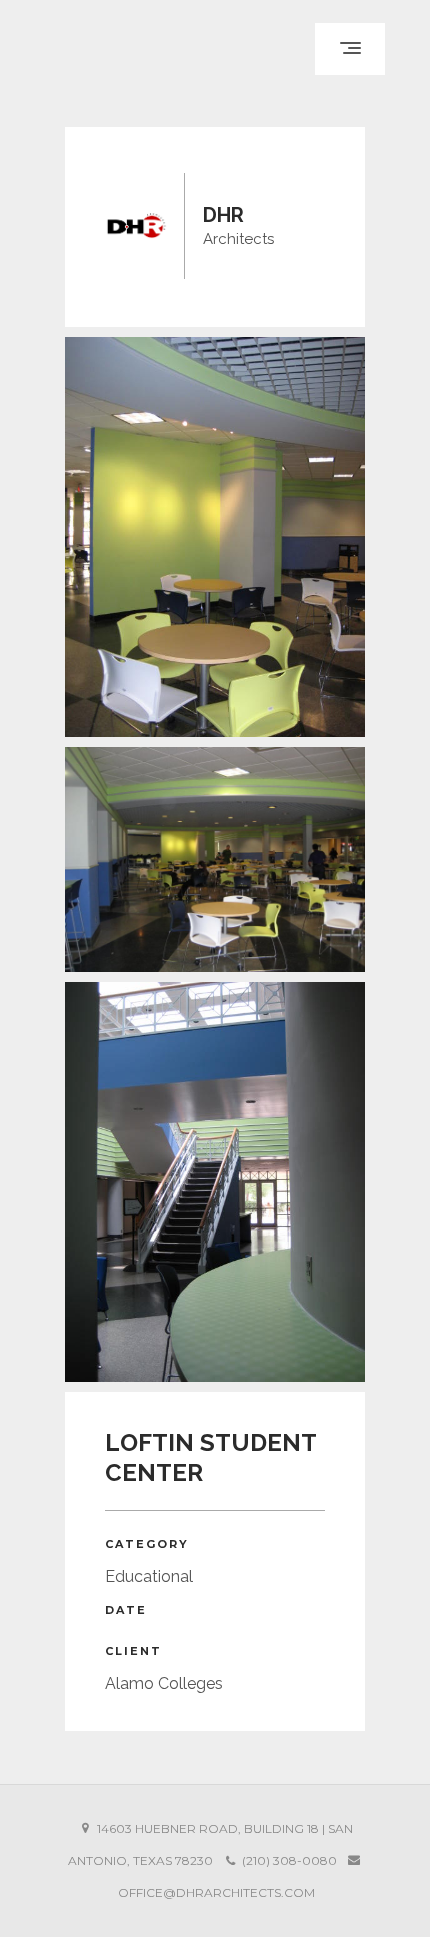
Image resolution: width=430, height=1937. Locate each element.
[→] (215, 537)
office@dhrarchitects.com (216, 1892)
